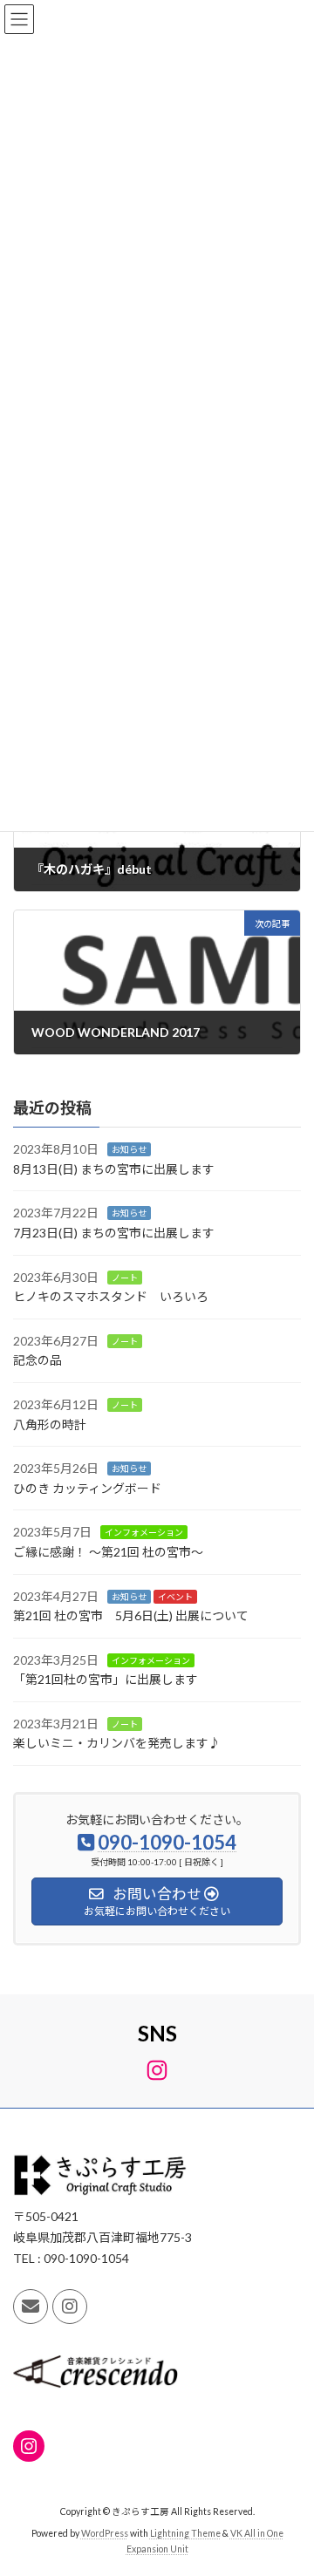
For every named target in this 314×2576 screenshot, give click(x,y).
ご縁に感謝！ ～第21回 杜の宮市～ (108, 1552)
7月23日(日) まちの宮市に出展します (114, 1233)
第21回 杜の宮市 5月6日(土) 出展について (131, 1615)
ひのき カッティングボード (87, 1488)
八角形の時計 (50, 1424)
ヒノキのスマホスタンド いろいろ (111, 1296)
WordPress (105, 2533)
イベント (175, 1597)
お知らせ (129, 1149)
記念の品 (38, 1360)
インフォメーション (144, 1532)
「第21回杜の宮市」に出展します (106, 1679)
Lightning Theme (185, 2533)
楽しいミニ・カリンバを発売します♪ (117, 1744)
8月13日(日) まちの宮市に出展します (114, 1169)
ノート (125, 1278)
